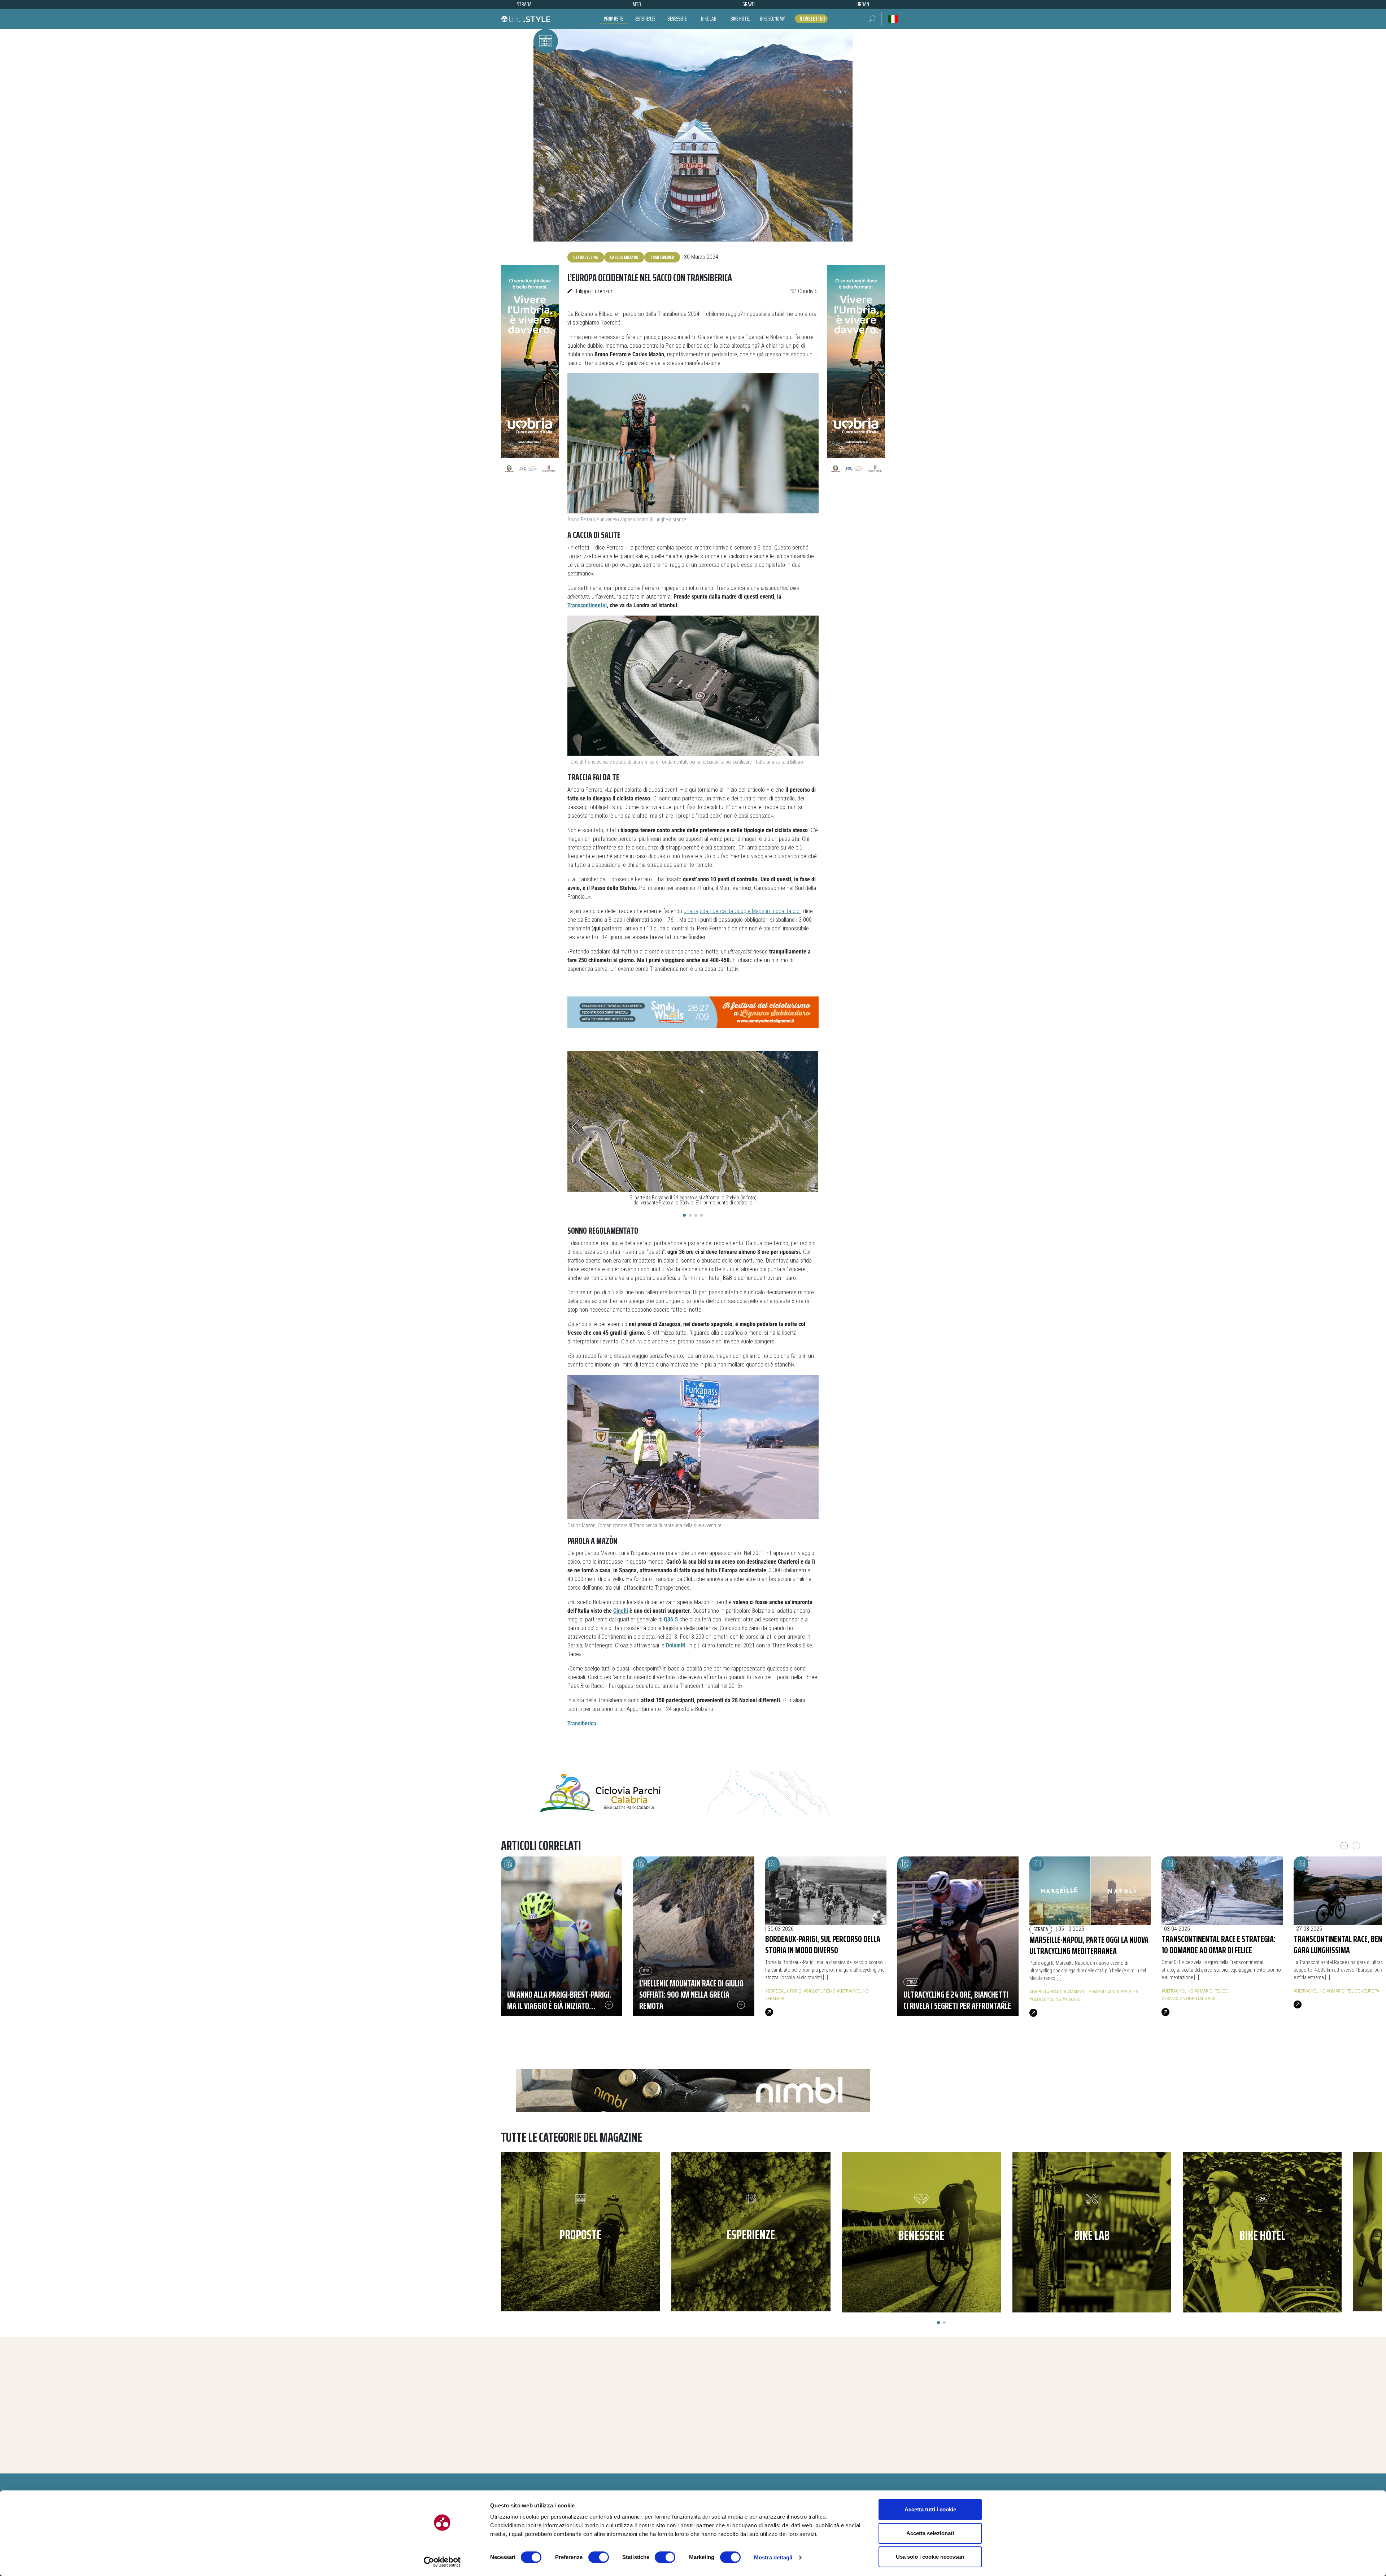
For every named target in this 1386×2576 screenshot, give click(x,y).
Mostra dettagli (773, 2557)
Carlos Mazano (624, 257)
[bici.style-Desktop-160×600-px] (530, 373)
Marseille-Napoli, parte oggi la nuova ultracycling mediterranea (1089, 1945)
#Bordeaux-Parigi (784, 1991)
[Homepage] (526, 19)
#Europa (1370, 1991)
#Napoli (1038, 1992)
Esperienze (645, 19)
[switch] (599, 2557)
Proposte (613, 19)
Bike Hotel (740, 19)
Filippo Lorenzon (595, 291)
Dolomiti (676, 1646)
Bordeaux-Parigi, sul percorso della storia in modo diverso (823, 1944)
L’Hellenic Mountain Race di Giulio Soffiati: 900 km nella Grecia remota (691, 1994)
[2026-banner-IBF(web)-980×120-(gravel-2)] (693, 1793)
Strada (912, 1982)
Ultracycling (586, 257)
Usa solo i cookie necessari (930, 2557)
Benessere (677, 19)
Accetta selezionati (930, 2533)
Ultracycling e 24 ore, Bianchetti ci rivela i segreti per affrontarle (957, 2000)
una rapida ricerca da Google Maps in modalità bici (742, 911)
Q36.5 (671, 1620)
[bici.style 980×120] (693, 2090)
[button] (873, 19)
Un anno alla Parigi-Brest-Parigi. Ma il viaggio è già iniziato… (559, 2000)
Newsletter (812, 19)
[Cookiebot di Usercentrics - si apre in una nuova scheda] (442, 2562)
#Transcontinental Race (1189, 1999)
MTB (646, 1971)
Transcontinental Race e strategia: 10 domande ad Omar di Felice (1219, 1944)
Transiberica (662, 257)
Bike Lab (709, 19)
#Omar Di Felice (1211, 1991)
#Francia (775, 1999)
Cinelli (621, 1611)
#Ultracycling (853, 1991)
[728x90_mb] (693, 1011)
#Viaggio (1071, 1999)
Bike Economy (772, 19)
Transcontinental (587, 605)
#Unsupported (1123, 1992)
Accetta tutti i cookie (930, 2509)
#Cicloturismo (820, 1991)
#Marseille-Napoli (1087, 1992)
